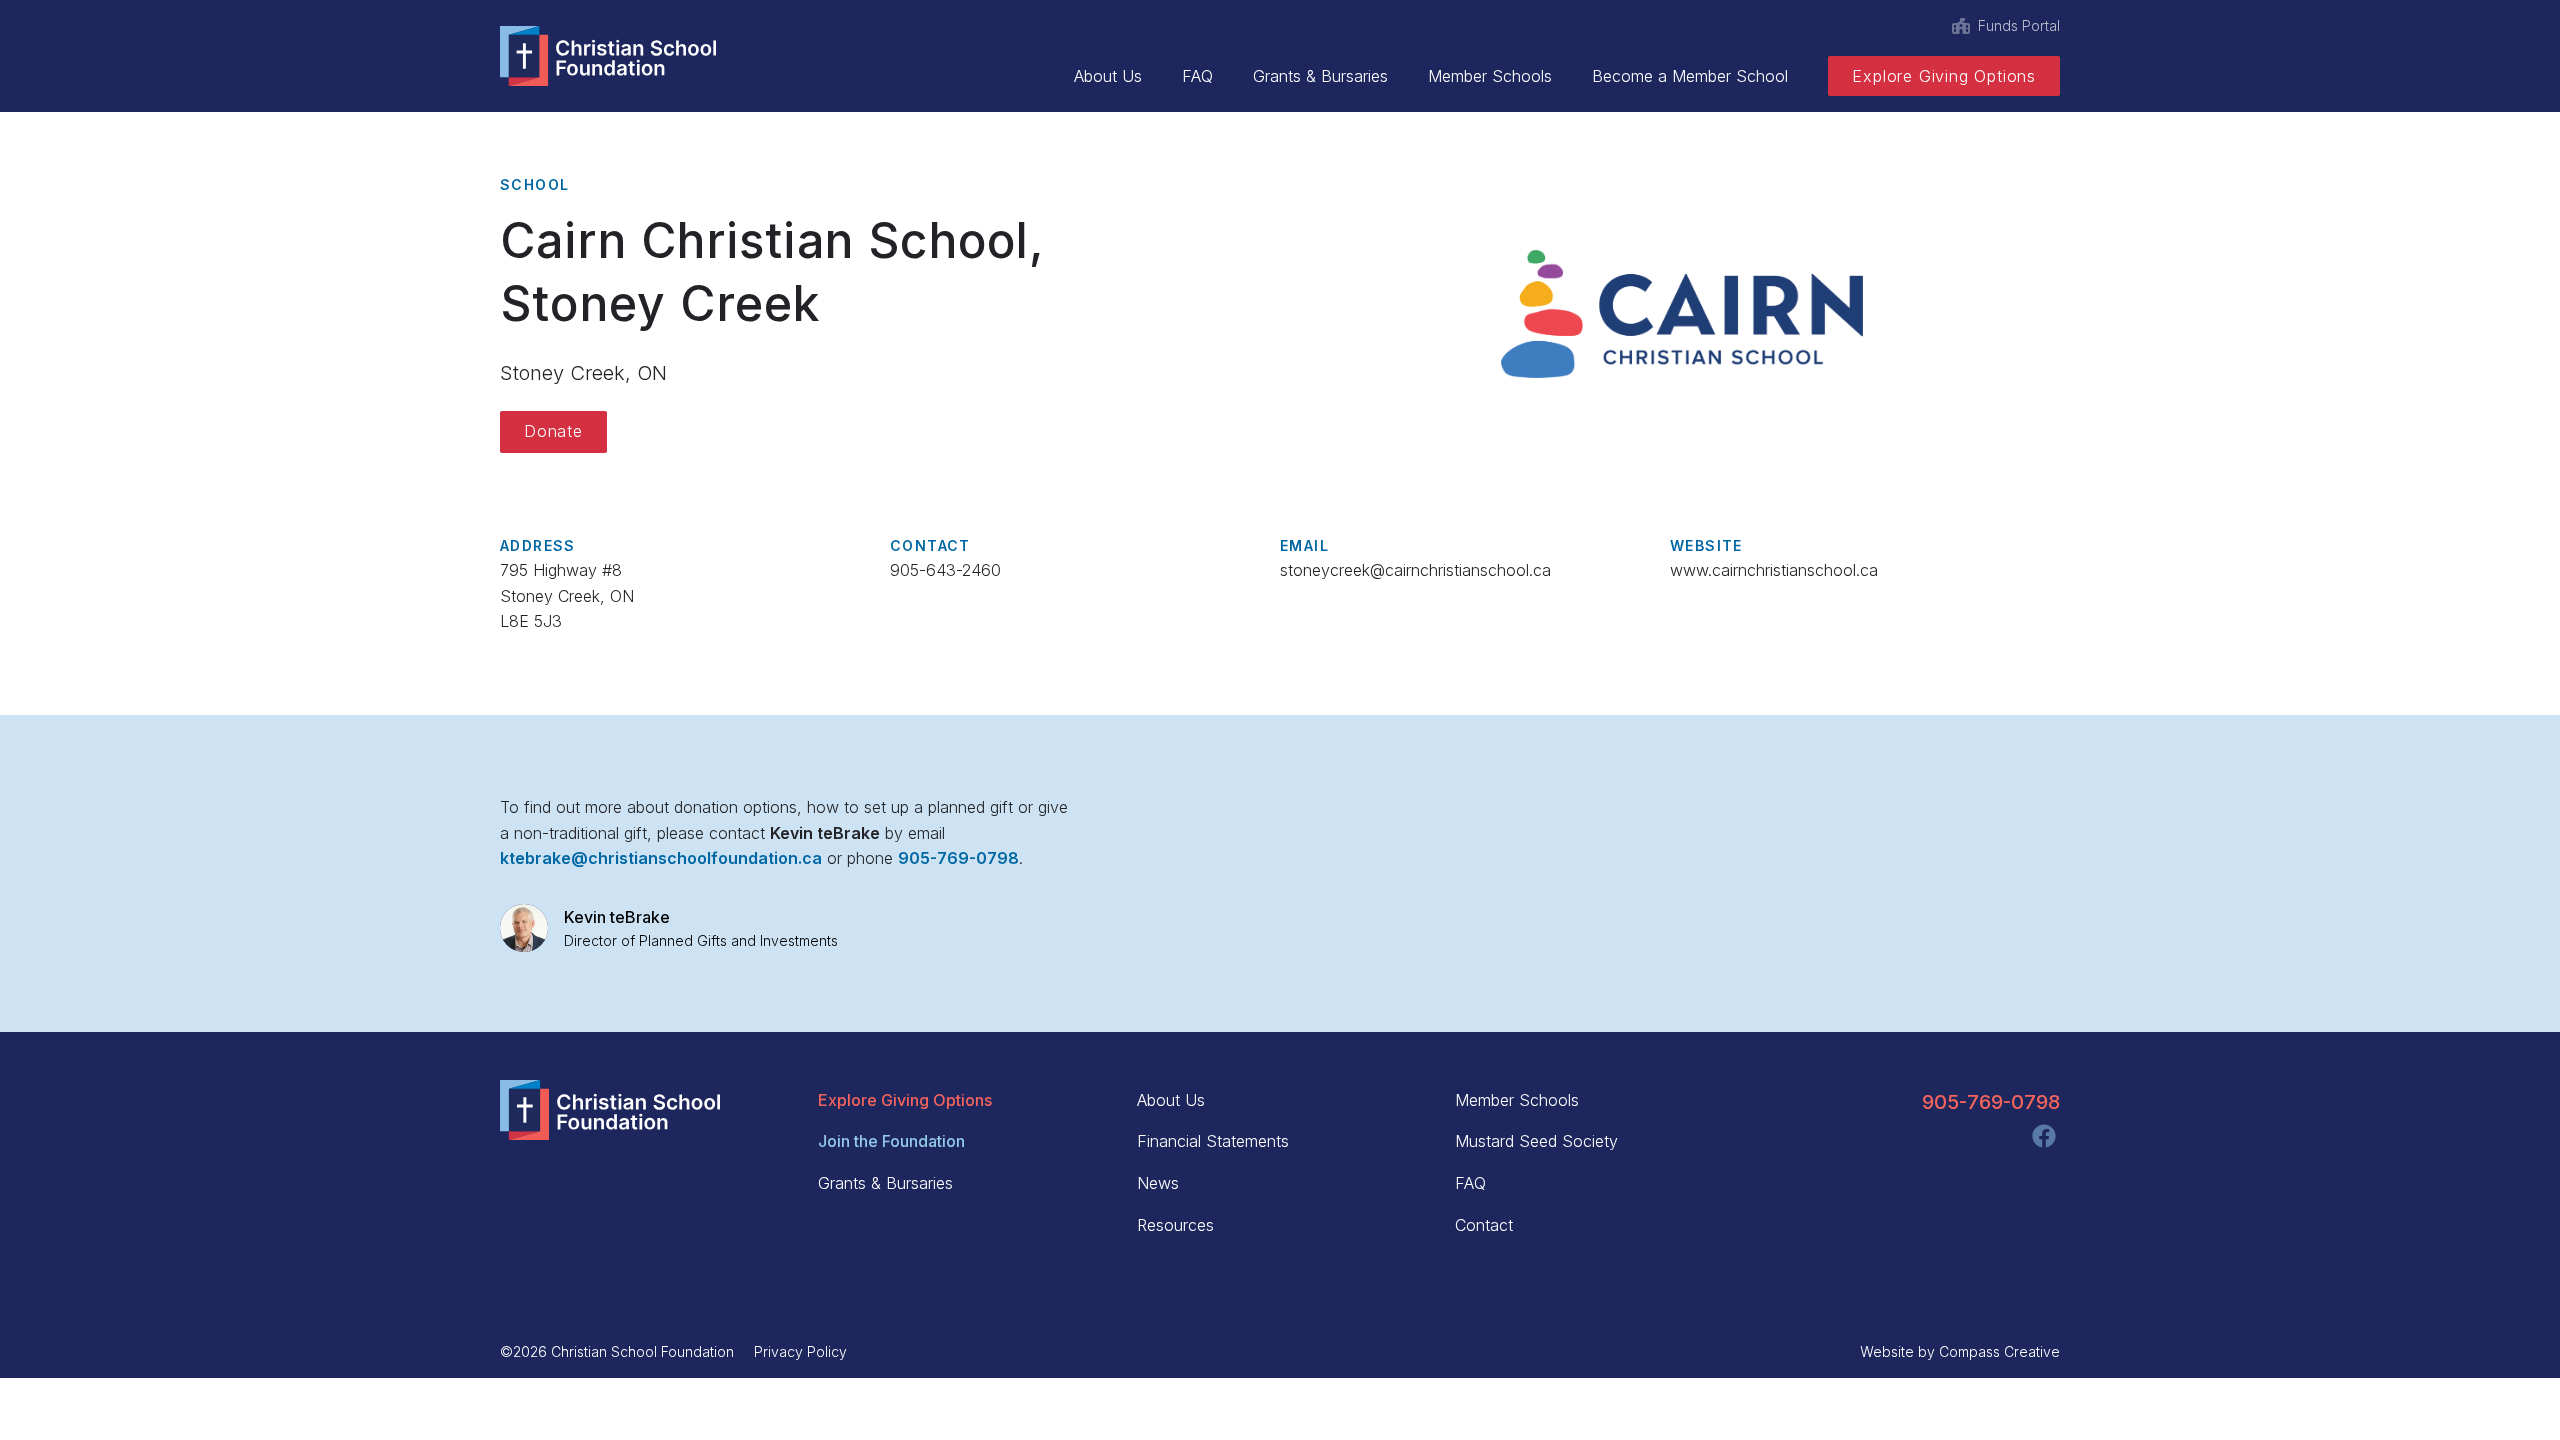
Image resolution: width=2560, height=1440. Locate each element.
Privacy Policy (800, 1351)
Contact (1484, 1225)
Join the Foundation (891, 1141)
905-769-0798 (1991, 1102)
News (1158, 1183)
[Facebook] (2044, 1136)
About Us (1108, 76)
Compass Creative (1999, 1351)
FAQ (1197, 76)
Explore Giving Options (1944, 76)
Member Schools (1490, 76)
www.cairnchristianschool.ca (1774, 570)
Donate (553, 431)
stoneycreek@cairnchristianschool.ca (1415, 570)
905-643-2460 (945, 570)
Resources (1175, 1225)
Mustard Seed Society (1536, 1141)
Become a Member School (1690, 76)
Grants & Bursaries (1320, 76)
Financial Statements (1213, 1141)
